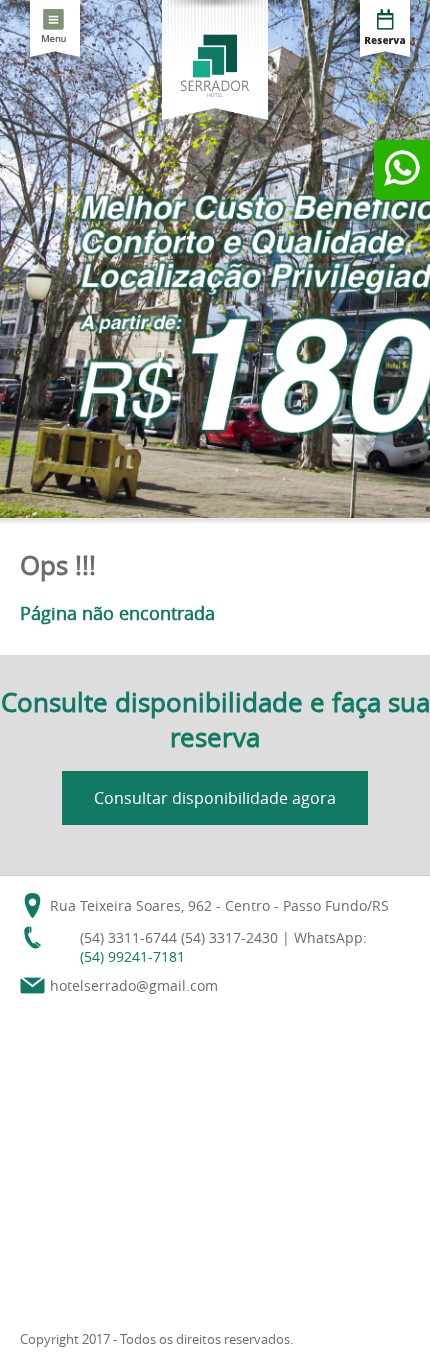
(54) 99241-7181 (132, 956)
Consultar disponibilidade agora (215, 798)
